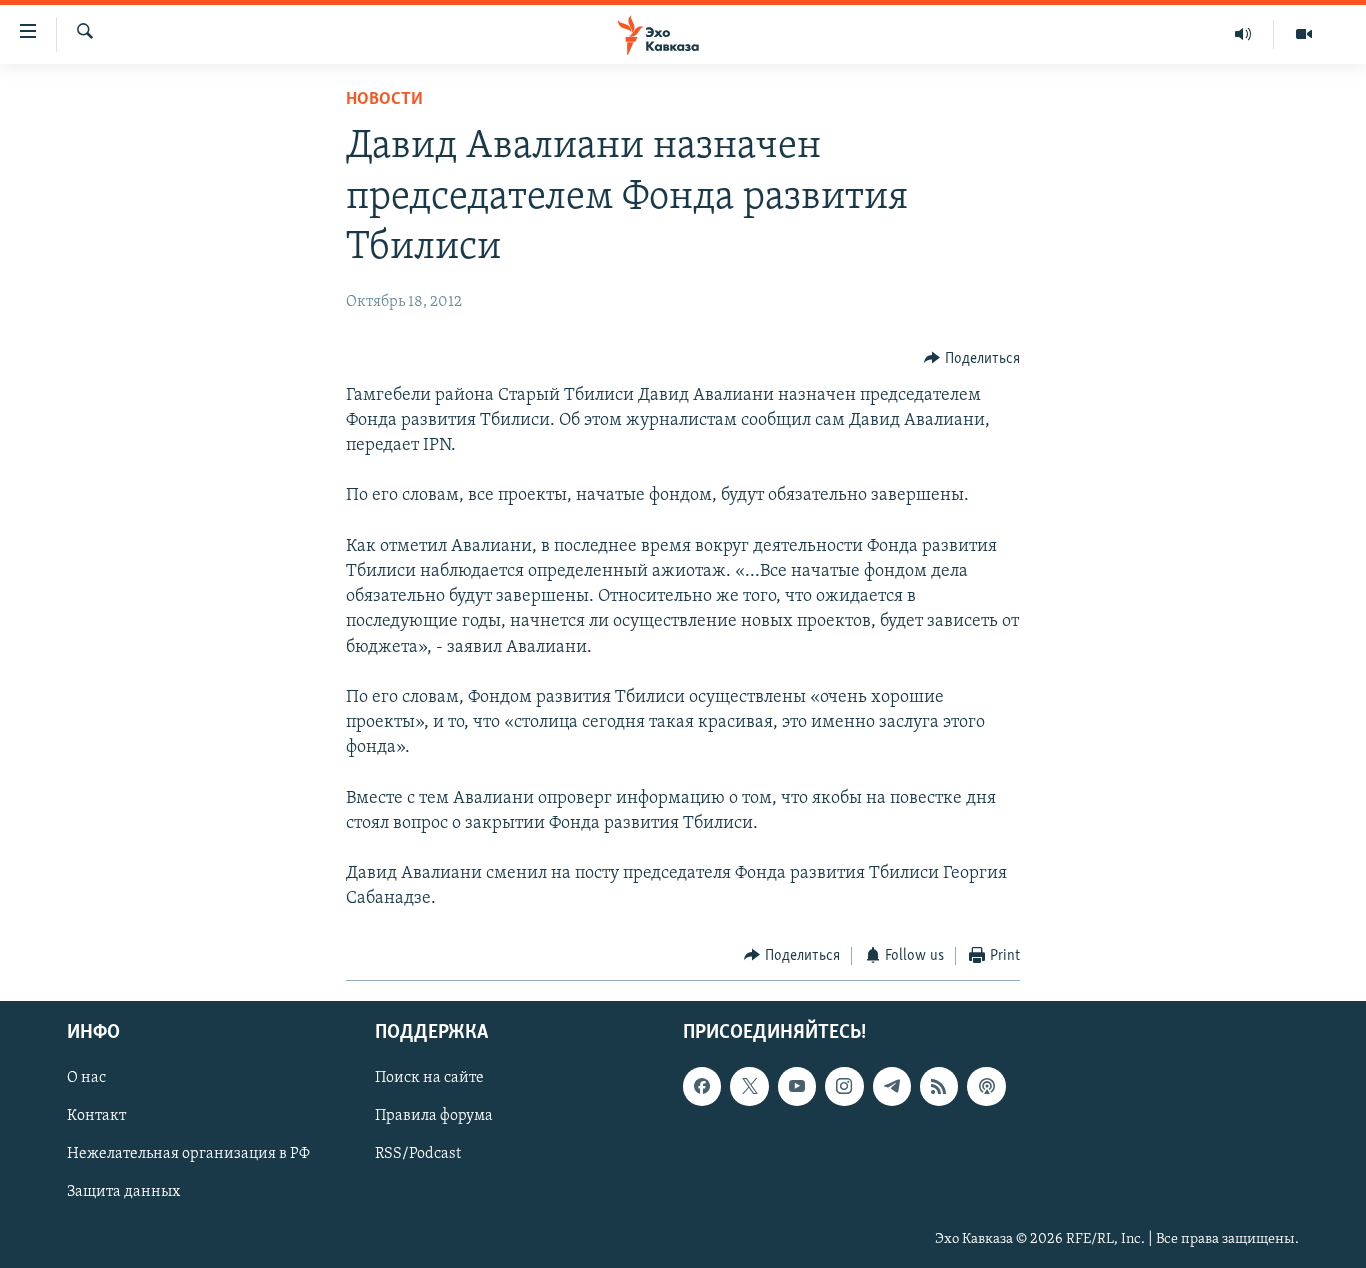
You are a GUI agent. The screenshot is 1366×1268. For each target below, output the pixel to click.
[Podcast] (986, 1086)
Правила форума (434, 1117)
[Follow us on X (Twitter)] (749, 1086)
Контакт (96, 1117)
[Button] (972, 359)
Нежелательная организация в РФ (188, 1155)
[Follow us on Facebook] (702, 1086)
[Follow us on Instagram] (844, 1086)
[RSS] (939, 1086)
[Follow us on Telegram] (892, 1086)
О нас (86, 1078)
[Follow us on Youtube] (797, 1086)
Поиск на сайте (429, 1078)
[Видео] (1304, 34)
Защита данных (123, 1193)
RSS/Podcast (418, 1155)
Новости (384, 100)
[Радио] (1243, 34)
